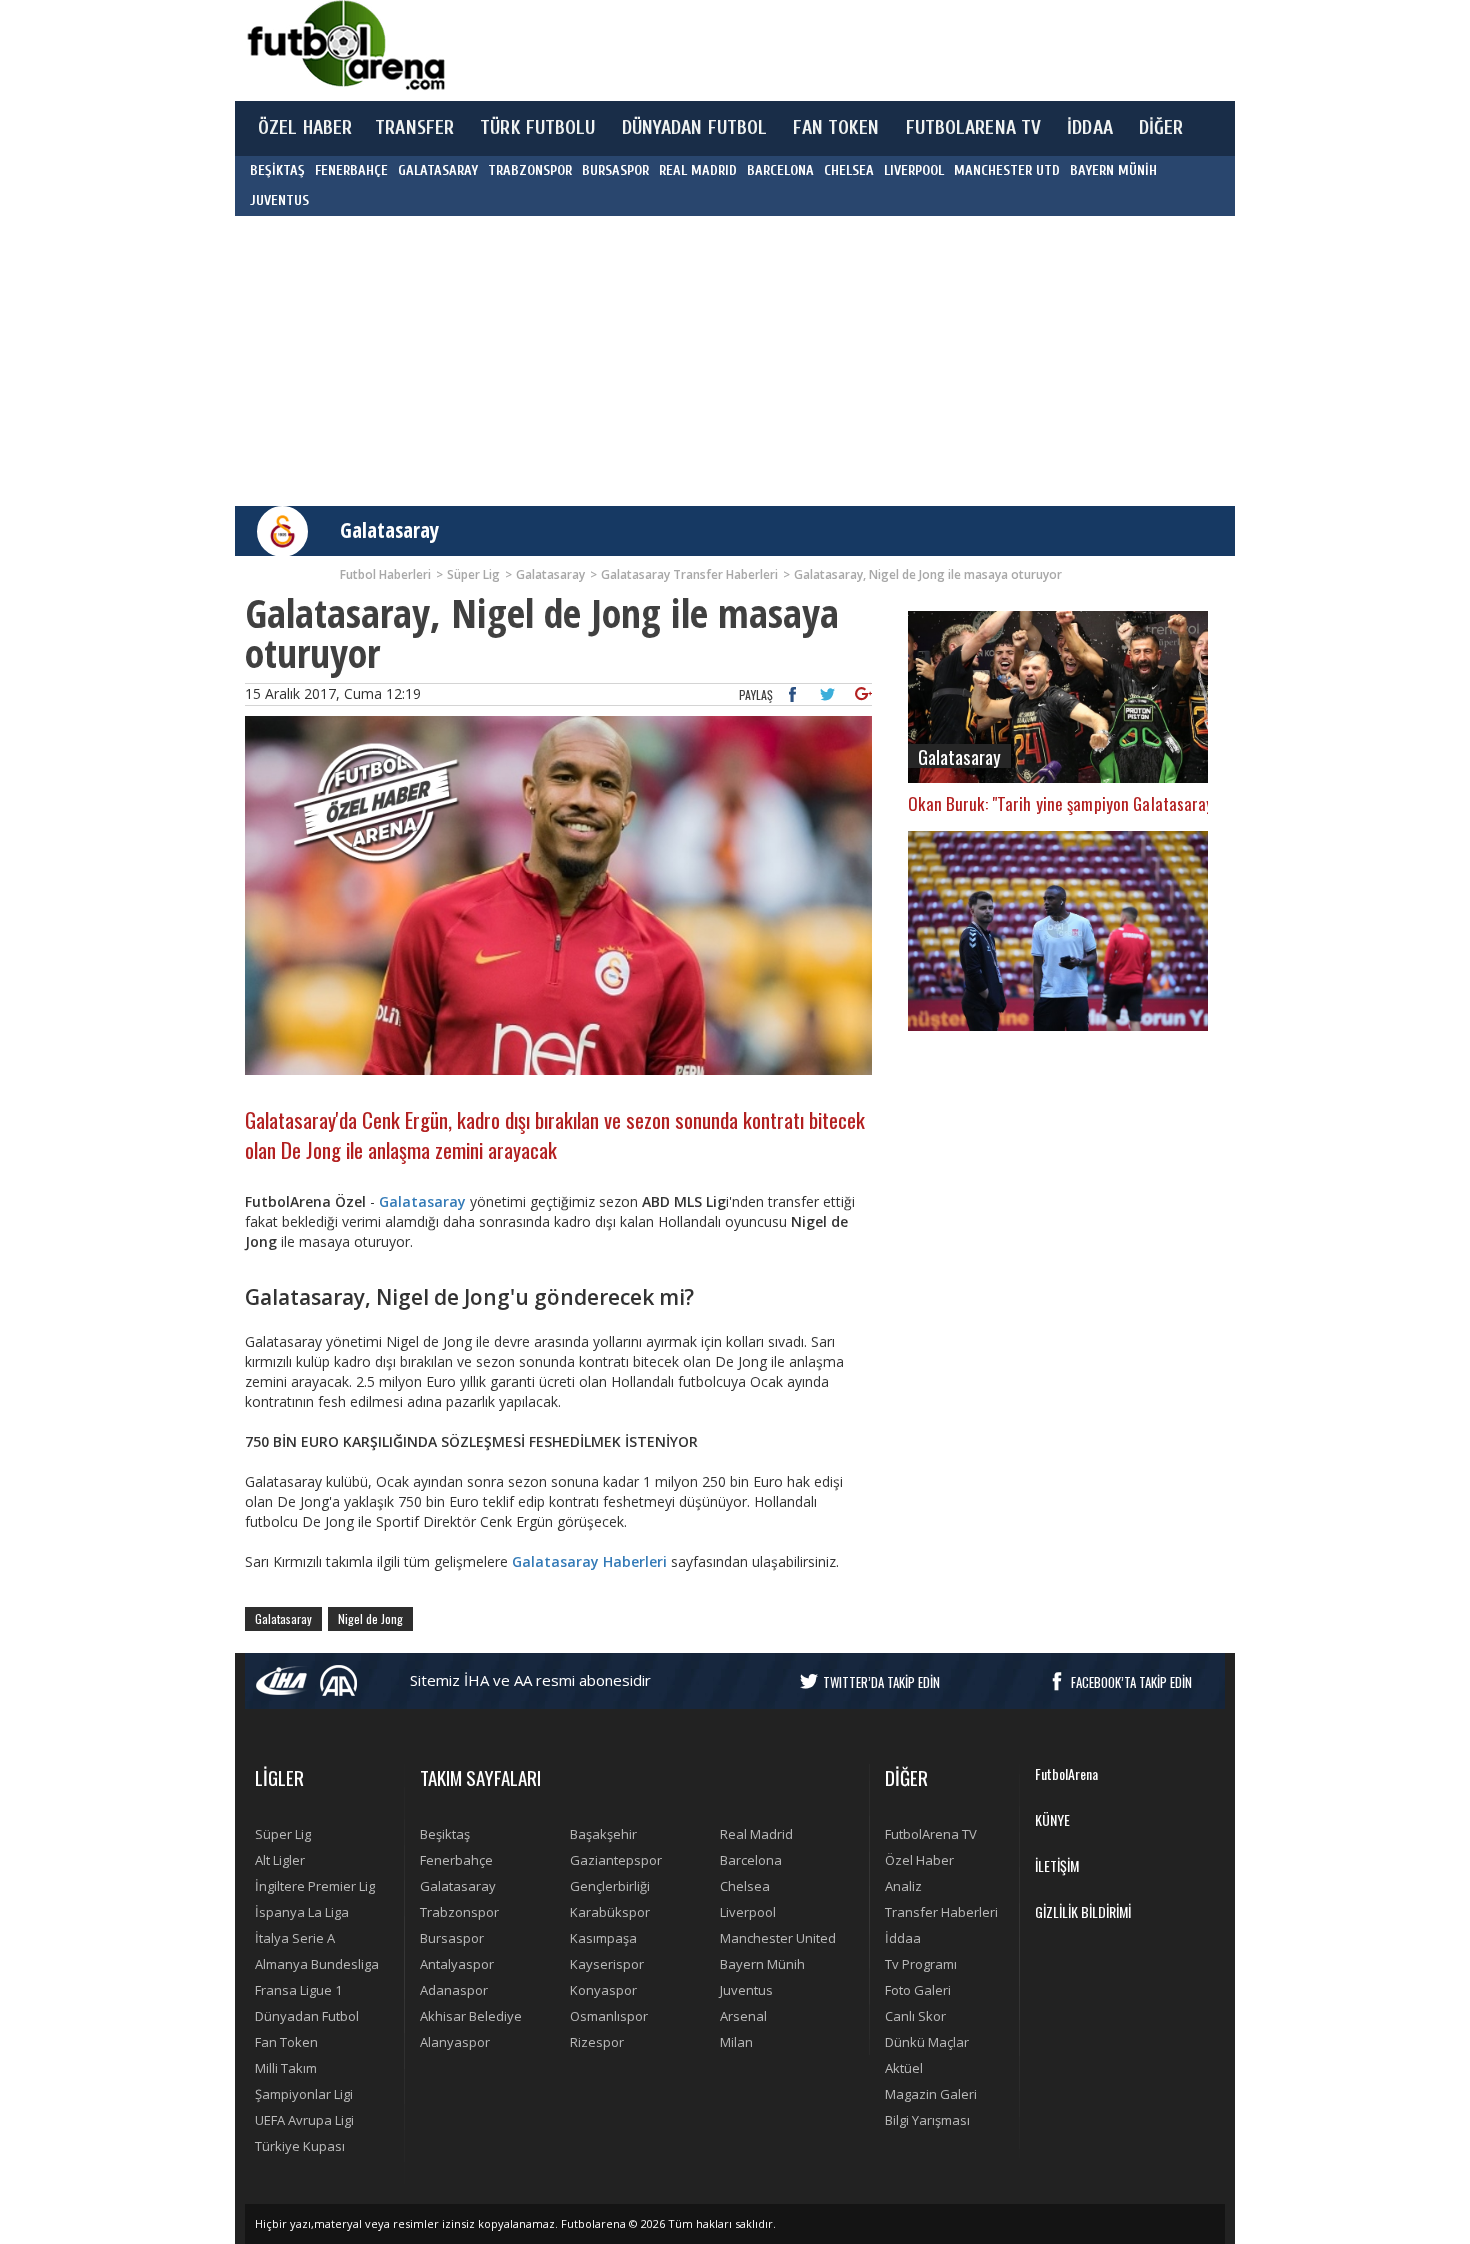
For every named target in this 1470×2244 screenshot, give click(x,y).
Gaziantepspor (616, 1860)
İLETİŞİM (1057, 1865)
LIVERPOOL (914, 170)
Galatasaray (389, 530)
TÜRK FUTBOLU (537, 128)
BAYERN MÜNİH (1113, 170)
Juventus (746, 1990)
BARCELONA (780, 170)
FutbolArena (1066, 1773)
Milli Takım (286, 2068)
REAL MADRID (698, 170)
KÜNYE (1052, 1819)
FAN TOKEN (836, 128)
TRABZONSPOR (530, 170)
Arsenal (743, 2016)
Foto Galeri (918, 1990)
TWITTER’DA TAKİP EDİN (881, 1682)
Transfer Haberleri (941, 1912)
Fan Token (286, 2042)
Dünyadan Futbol (307, 2016)
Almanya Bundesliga (317, 1964)
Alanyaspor (455, 2042)
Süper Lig (283, 1834)
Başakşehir (603, 1834)
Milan (736, 2042)
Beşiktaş (445, 1834)
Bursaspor (452, 1938)
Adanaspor (454, 1990)
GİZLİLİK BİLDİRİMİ (1083, 1911)
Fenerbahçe (456, 1860)
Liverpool (748, 1912)
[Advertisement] (829, 50)
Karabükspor (610, 1912)
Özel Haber (919, 1860)
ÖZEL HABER (305, 128)
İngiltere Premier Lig (315, 1886)
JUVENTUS (279, 200)
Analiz (903, 1886)
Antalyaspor (457, 1964)
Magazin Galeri (931, 2094)
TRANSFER (414, 128)
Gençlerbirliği (610, 1886)
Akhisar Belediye (471, 2016)
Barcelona (751, 1860)
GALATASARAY (438, 170)
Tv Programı (921, 1964)
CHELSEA (849, 170)
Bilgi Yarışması (927, 2120)
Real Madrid (756, 1834)
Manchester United (778, 1938)
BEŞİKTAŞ (277, 170)
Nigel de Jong (370, 1618)
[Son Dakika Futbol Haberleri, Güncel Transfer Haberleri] (345, 45)
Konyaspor (603, 1990)
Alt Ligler (280, 1860)
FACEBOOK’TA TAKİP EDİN (1131, 1682)
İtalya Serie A (295, 1938)
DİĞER (1161, 128)
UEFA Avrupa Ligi (304, 2120)
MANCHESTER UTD (1007, 170)
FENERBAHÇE (351, 170)
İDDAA (1090, 128)
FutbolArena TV (931, 1834)
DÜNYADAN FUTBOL (695, 128)
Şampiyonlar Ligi (304, 2094)
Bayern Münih (762, 1964)
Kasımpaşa (603, 1938)
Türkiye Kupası (300, 2146)
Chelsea (745, 1886)
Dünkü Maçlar (927, 2042)
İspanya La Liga (302, 1912)
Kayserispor (607, 1964)
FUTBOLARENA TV (974, 128)
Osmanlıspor (609, 2016)
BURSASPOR (615, 170)
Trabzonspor (459, 1912)
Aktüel (904, 2068)
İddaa (903, 1938)
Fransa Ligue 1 (298, 1990)
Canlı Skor (915, 2016)
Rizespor (597, 2042)
